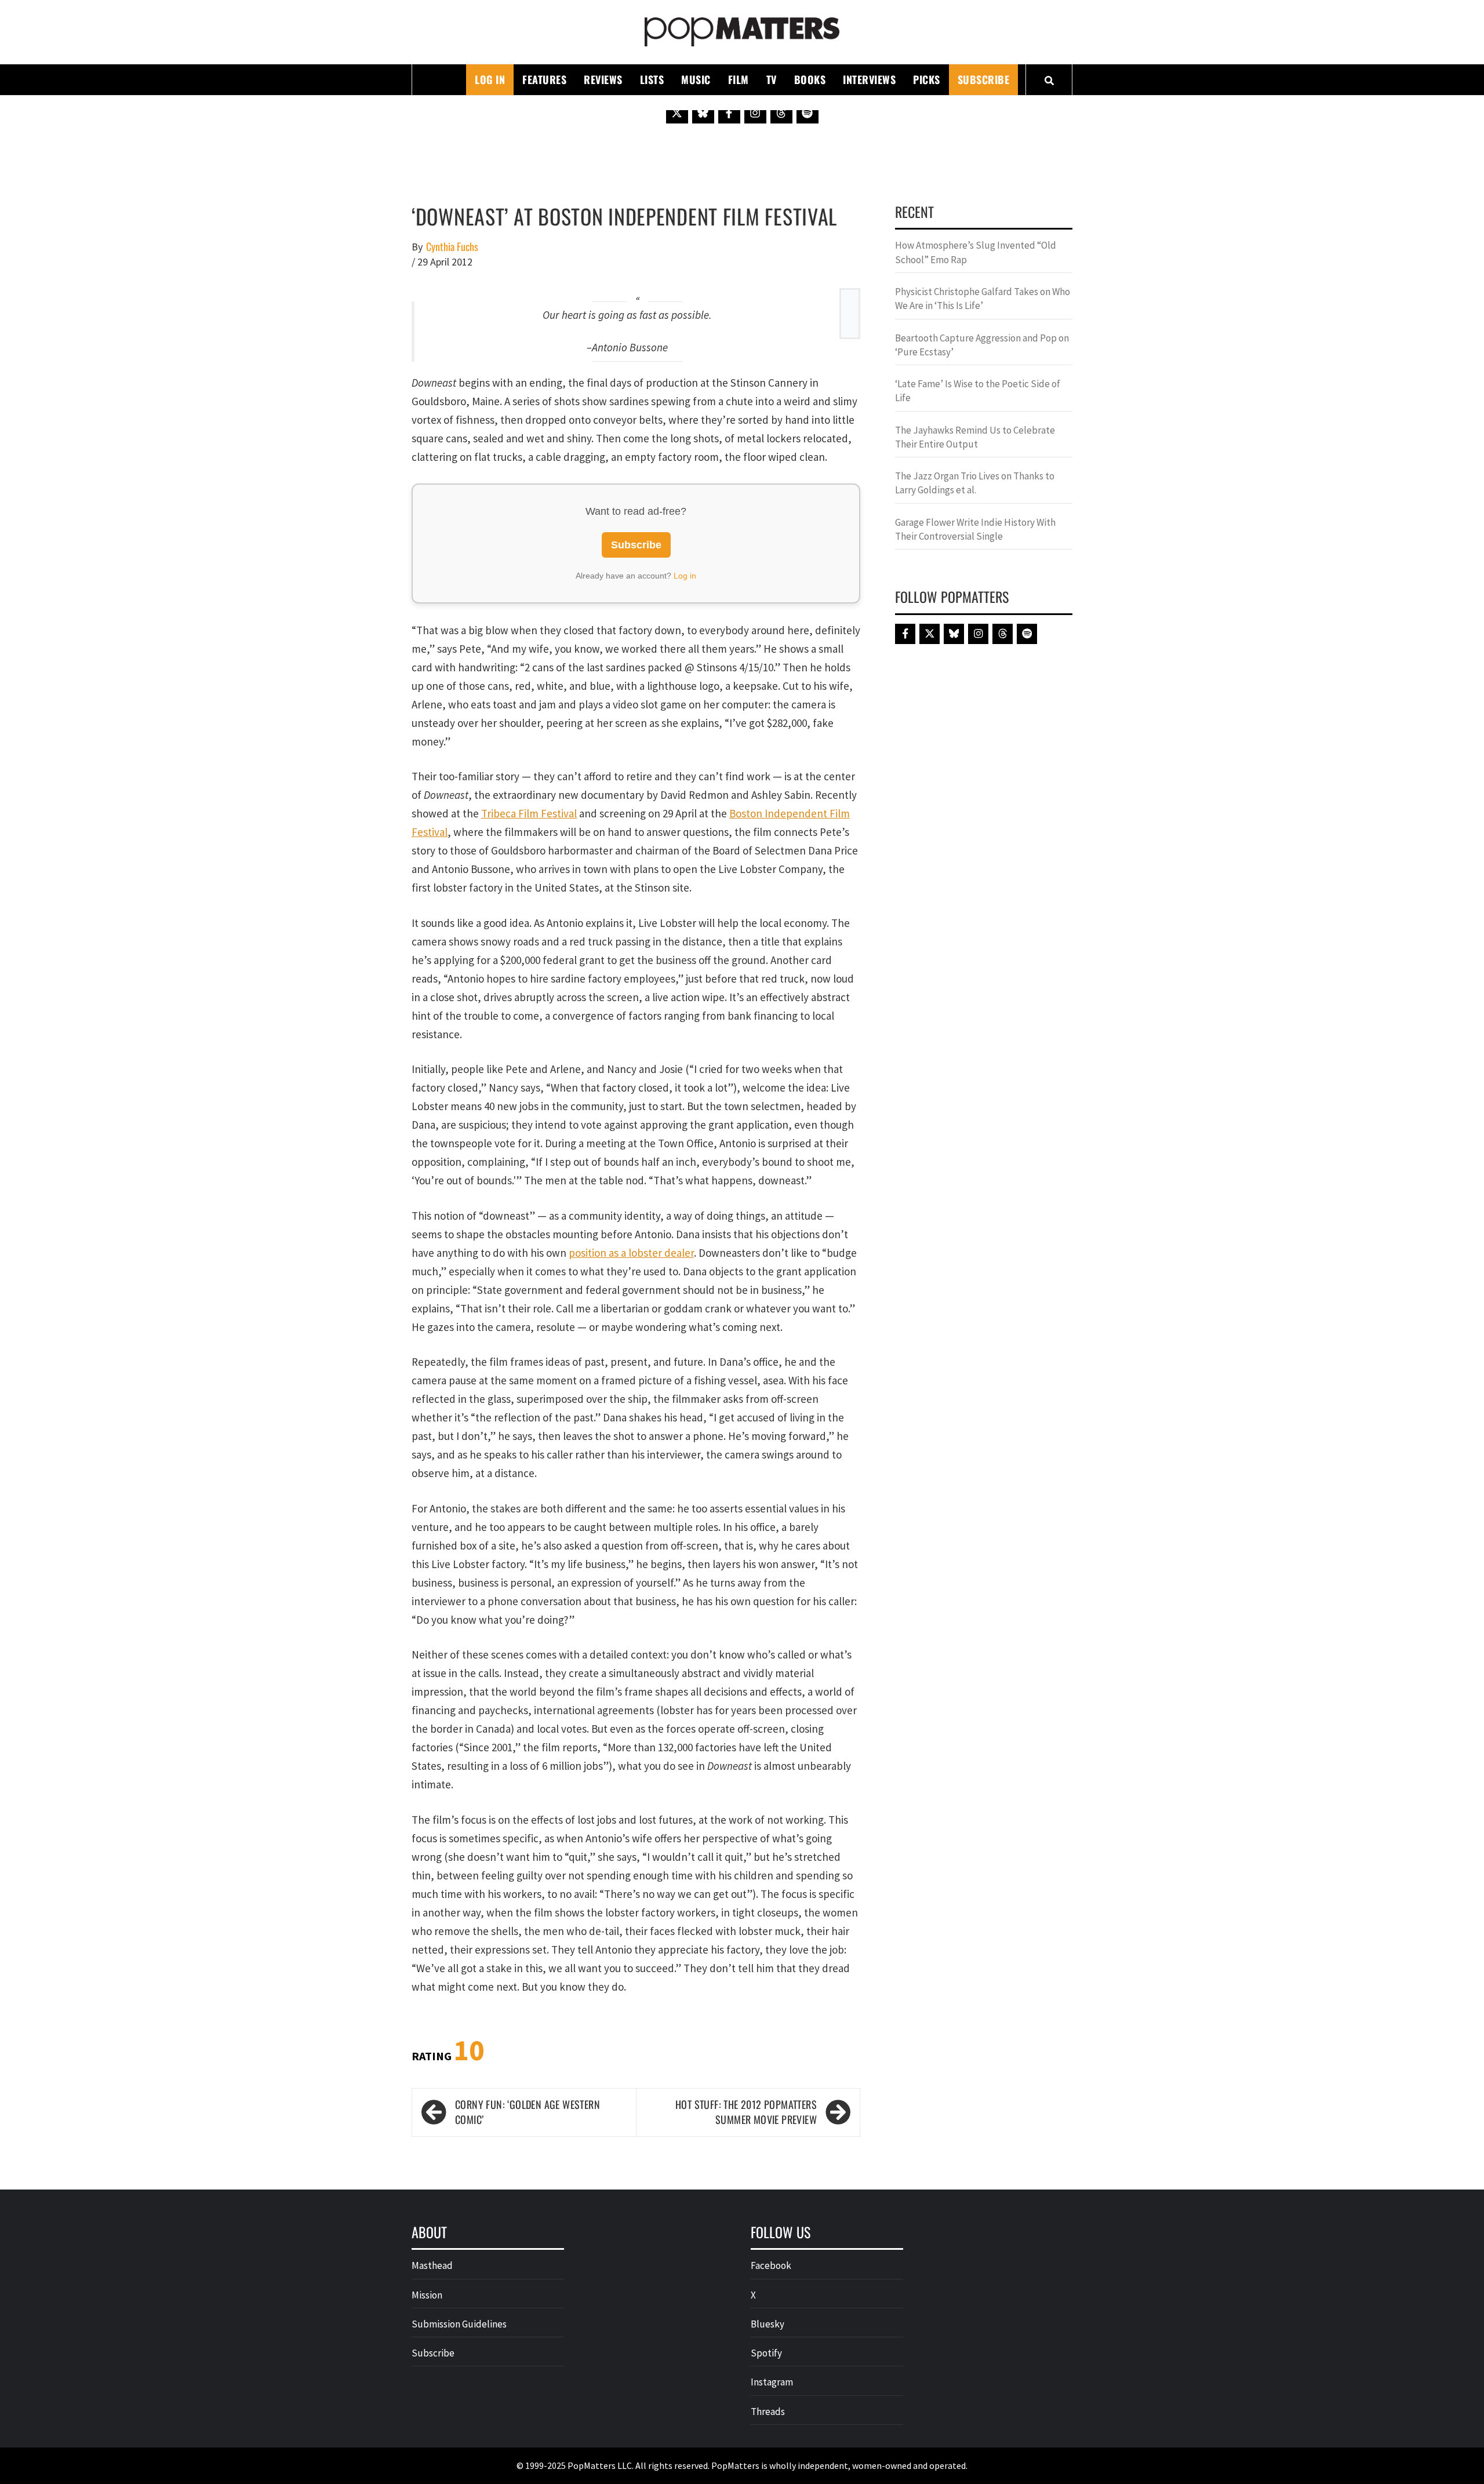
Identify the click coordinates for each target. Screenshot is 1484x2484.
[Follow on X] (677, 112)
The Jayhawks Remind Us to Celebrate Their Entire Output (975, 437)
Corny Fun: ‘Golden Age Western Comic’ (528, 2112)
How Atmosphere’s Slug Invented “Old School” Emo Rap (976, 252)
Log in (685, 576)
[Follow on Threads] (781, 112)
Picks (927, 79)
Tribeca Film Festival (529, 813)
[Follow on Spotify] (808, 112)
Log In (490, 79)
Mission (427, 2295)
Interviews (869, 79)
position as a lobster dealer (631, 1253)
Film (739, 79)
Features (544, 79)
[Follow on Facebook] (729, 112)
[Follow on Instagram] (755, 112)
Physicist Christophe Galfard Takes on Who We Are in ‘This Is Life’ (983, 299)
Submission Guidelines (459, 2324)
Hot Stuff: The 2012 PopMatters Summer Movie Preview (746, 2112)
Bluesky (768, 2324)
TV (772, 79)
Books (810, 79)
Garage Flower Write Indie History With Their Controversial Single (975, 529)
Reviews (603, 79)
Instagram (772, 2382)
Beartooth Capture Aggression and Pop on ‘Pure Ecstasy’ (982, 345)
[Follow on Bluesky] (703, 112)
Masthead (432, 2265)
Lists (652, 79)
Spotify (766, 2353)
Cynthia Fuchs (452, 247)
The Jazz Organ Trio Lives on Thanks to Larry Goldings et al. (975, 483)
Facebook (771, 2265)
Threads (768, 2412)
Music (696, 79)
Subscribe (984, 79)
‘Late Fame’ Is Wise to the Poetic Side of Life (978, 391)
